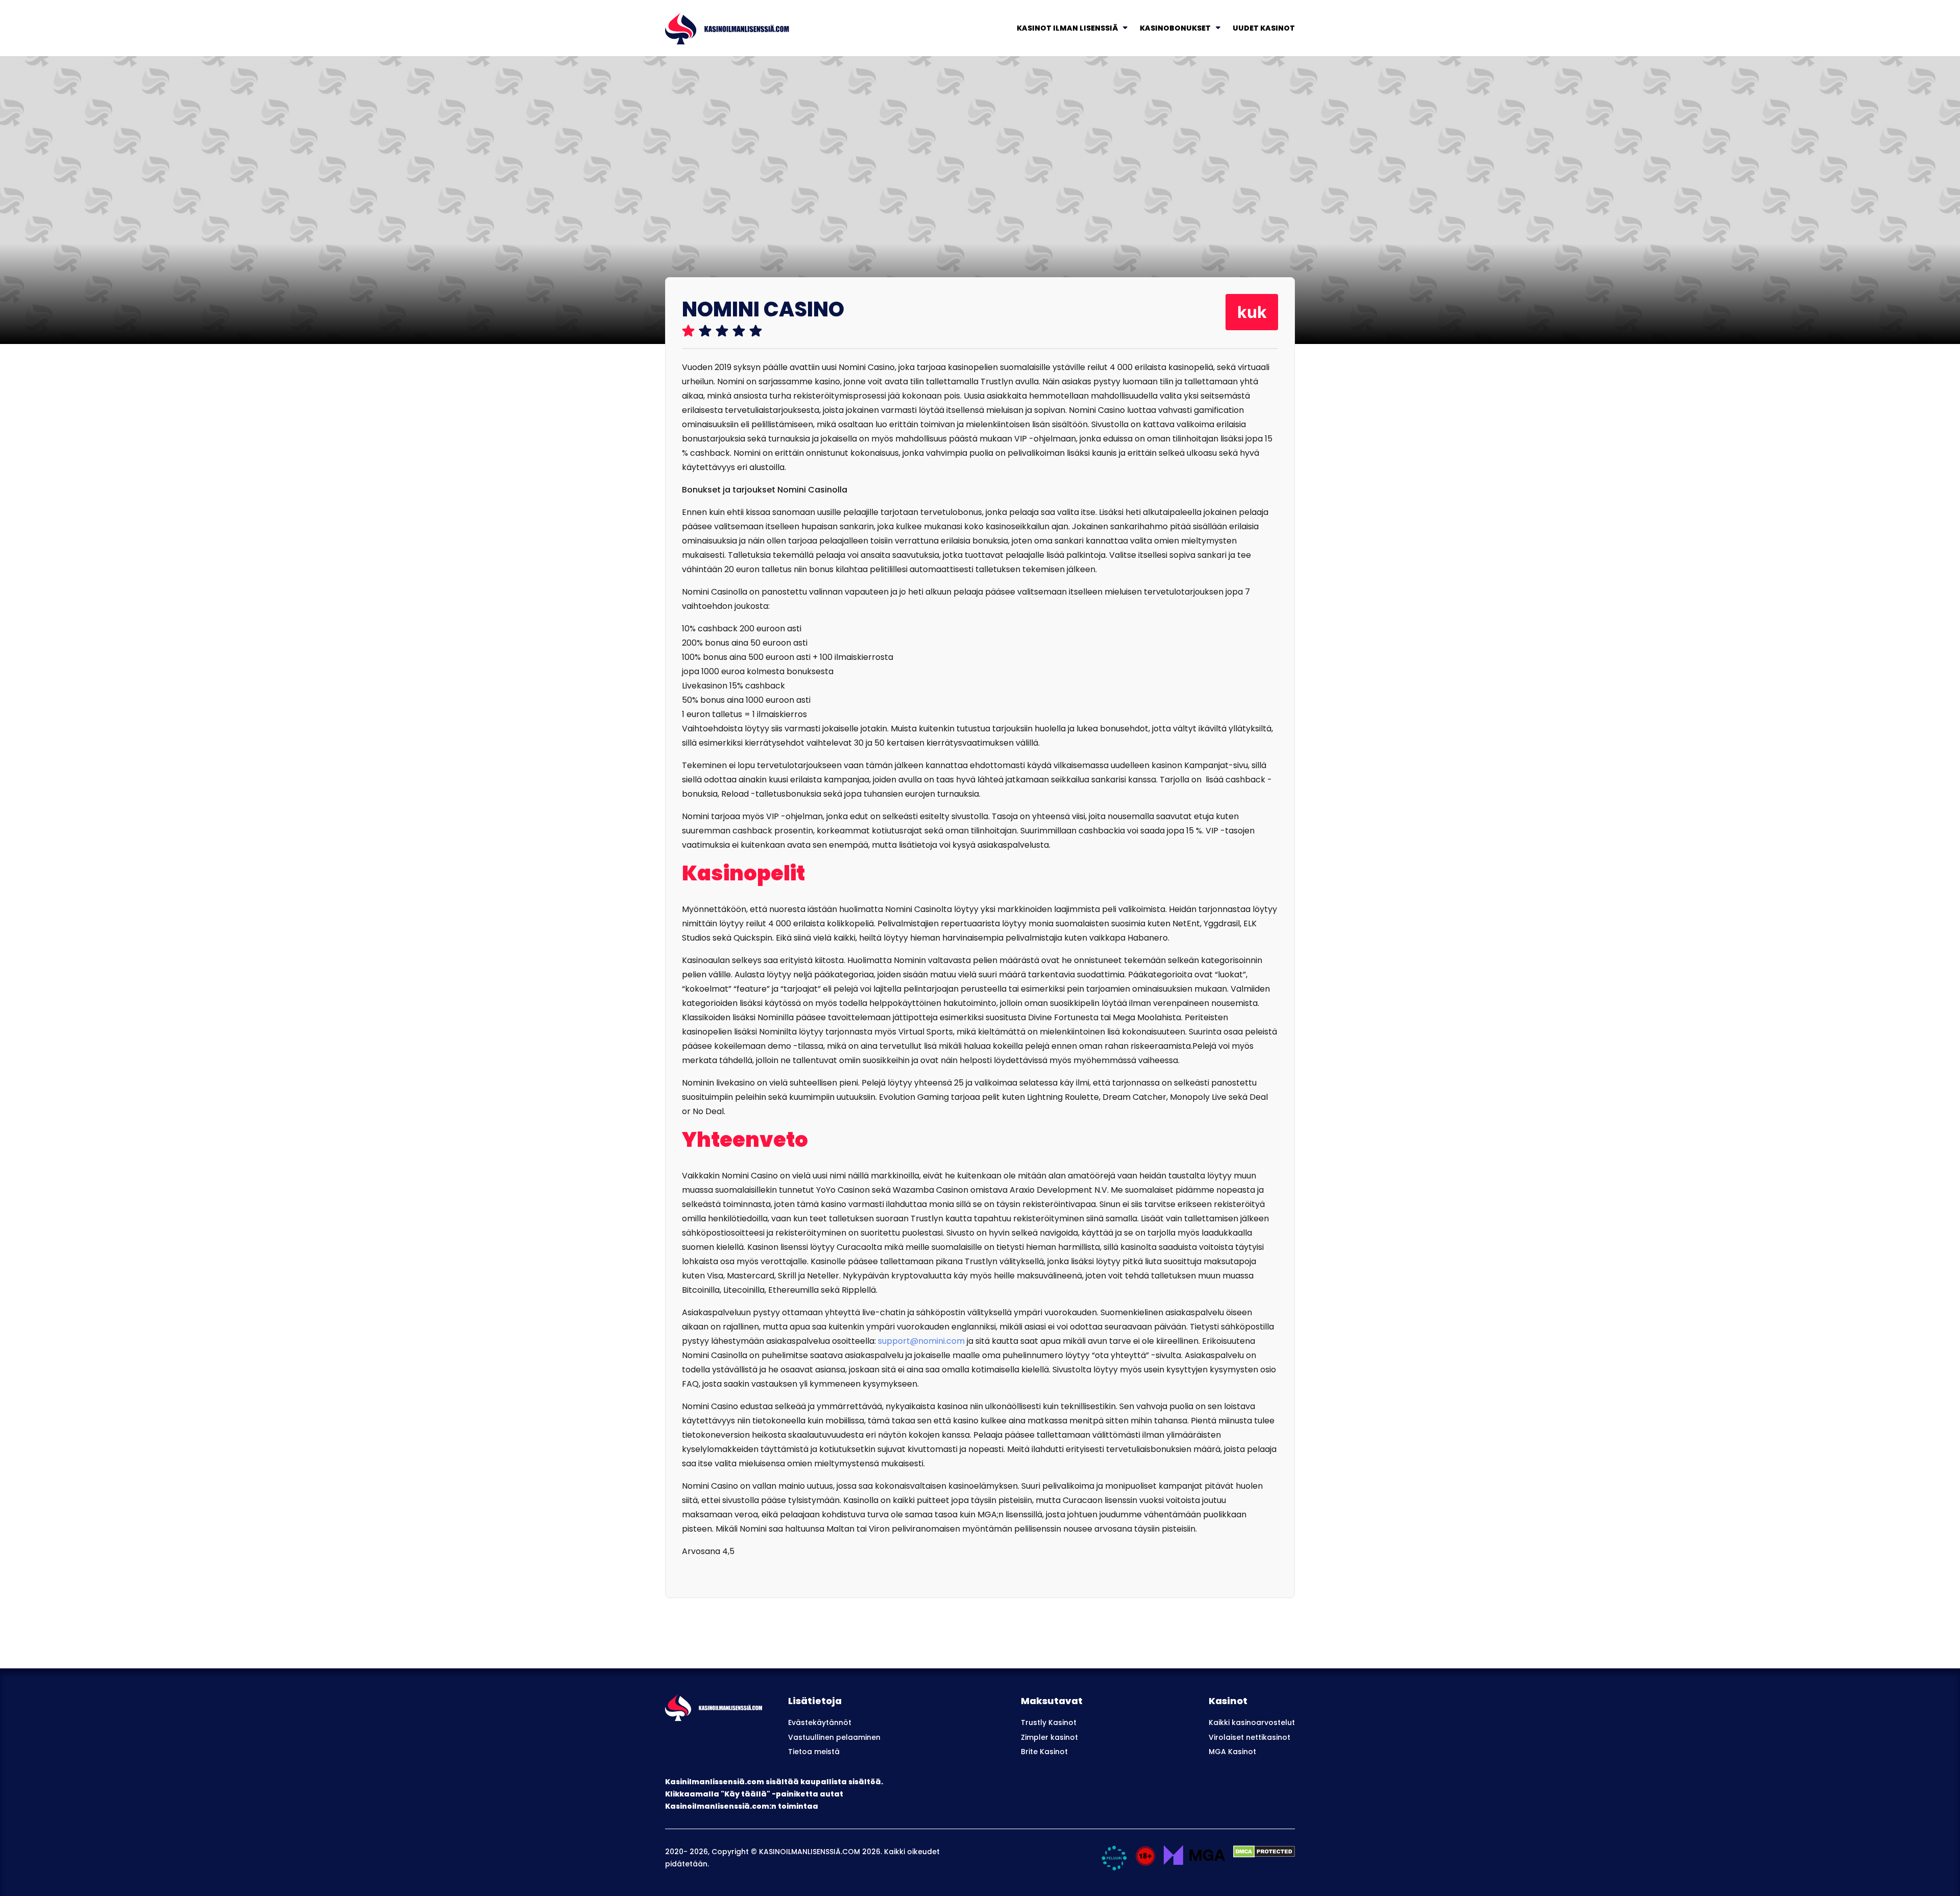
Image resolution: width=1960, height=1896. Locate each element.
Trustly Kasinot (1049, 1722)
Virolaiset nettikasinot (1249, 1737)
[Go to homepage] (727, 27)
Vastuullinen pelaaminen (834, 1737)
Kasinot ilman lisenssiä (1067, 28)
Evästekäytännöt (820, 1722)
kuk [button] (1252, 312)
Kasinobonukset (1175, 28)
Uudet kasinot (1264, 28)
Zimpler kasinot (1049, 1737)
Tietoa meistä (814, 1752)
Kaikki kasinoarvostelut (1252, 1722)
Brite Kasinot (1044, 1752)
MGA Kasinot (1232, 1752)
